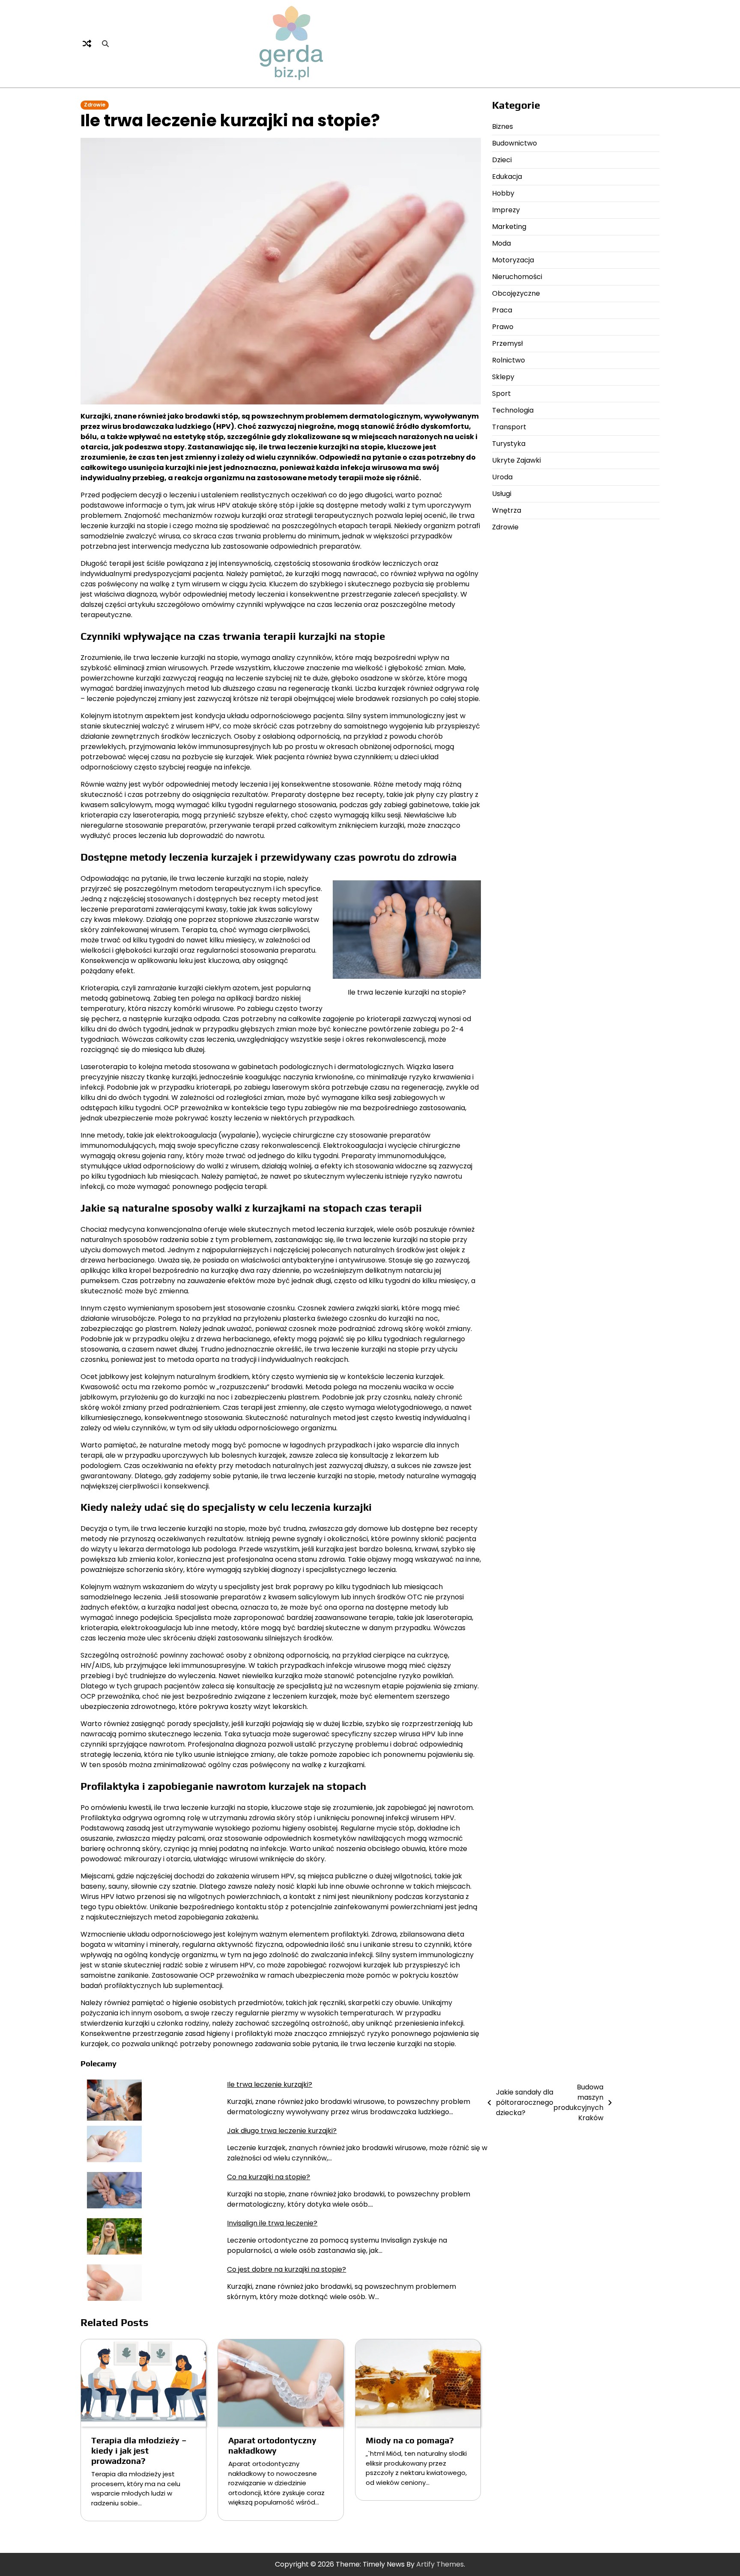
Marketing (509, 227)
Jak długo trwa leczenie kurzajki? (282, 2131)
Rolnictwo (509, 361)
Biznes (503, 127)
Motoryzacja (513, 260)
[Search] (105, 44)
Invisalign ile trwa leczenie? (272, 2223)
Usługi (502, 494)
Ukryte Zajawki (516, 461)
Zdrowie (95, 105)
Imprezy (506, 210)
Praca (502, 310)
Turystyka (509, 444)
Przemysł (507, 344)
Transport (509, 427)
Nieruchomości (517, 277)
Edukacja (507, 177)
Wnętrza (507, 511)
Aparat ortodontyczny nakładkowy (272, 2445)
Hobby (503, 194)
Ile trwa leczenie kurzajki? (270, 2084)
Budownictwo (515, 144)
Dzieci (502, 160)
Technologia (513, 411)
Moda (501, 244)
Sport (501, 394)
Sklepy (503, 377)
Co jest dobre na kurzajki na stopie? (286, 2269)
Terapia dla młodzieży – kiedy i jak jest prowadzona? (139, 2450)
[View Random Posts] (87, 44)
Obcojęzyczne (516, 294)
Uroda (502, 477)
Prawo (503, 327)
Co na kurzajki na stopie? (269, 2177)
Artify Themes (440, 2564)
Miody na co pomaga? (410, 2440)
